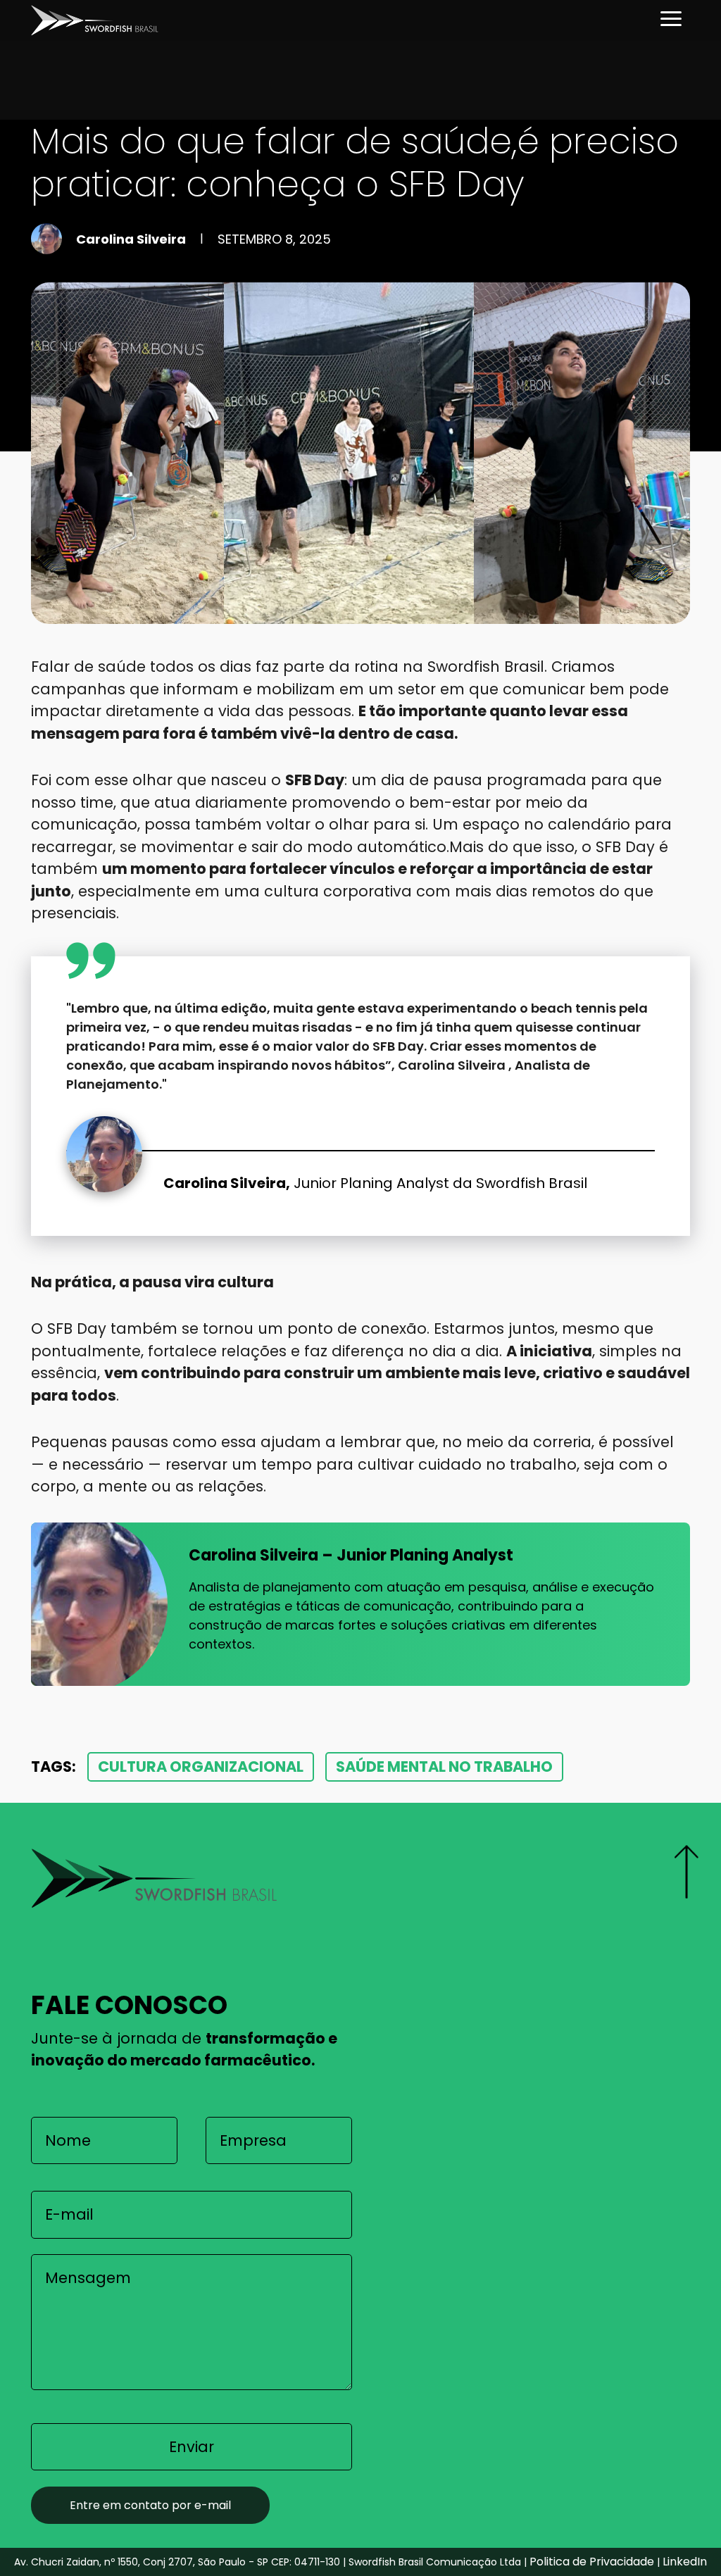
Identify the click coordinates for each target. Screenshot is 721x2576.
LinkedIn (685, 2562)
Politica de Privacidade (592, 2562)
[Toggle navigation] (671, 20)
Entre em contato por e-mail (150, 2505)
